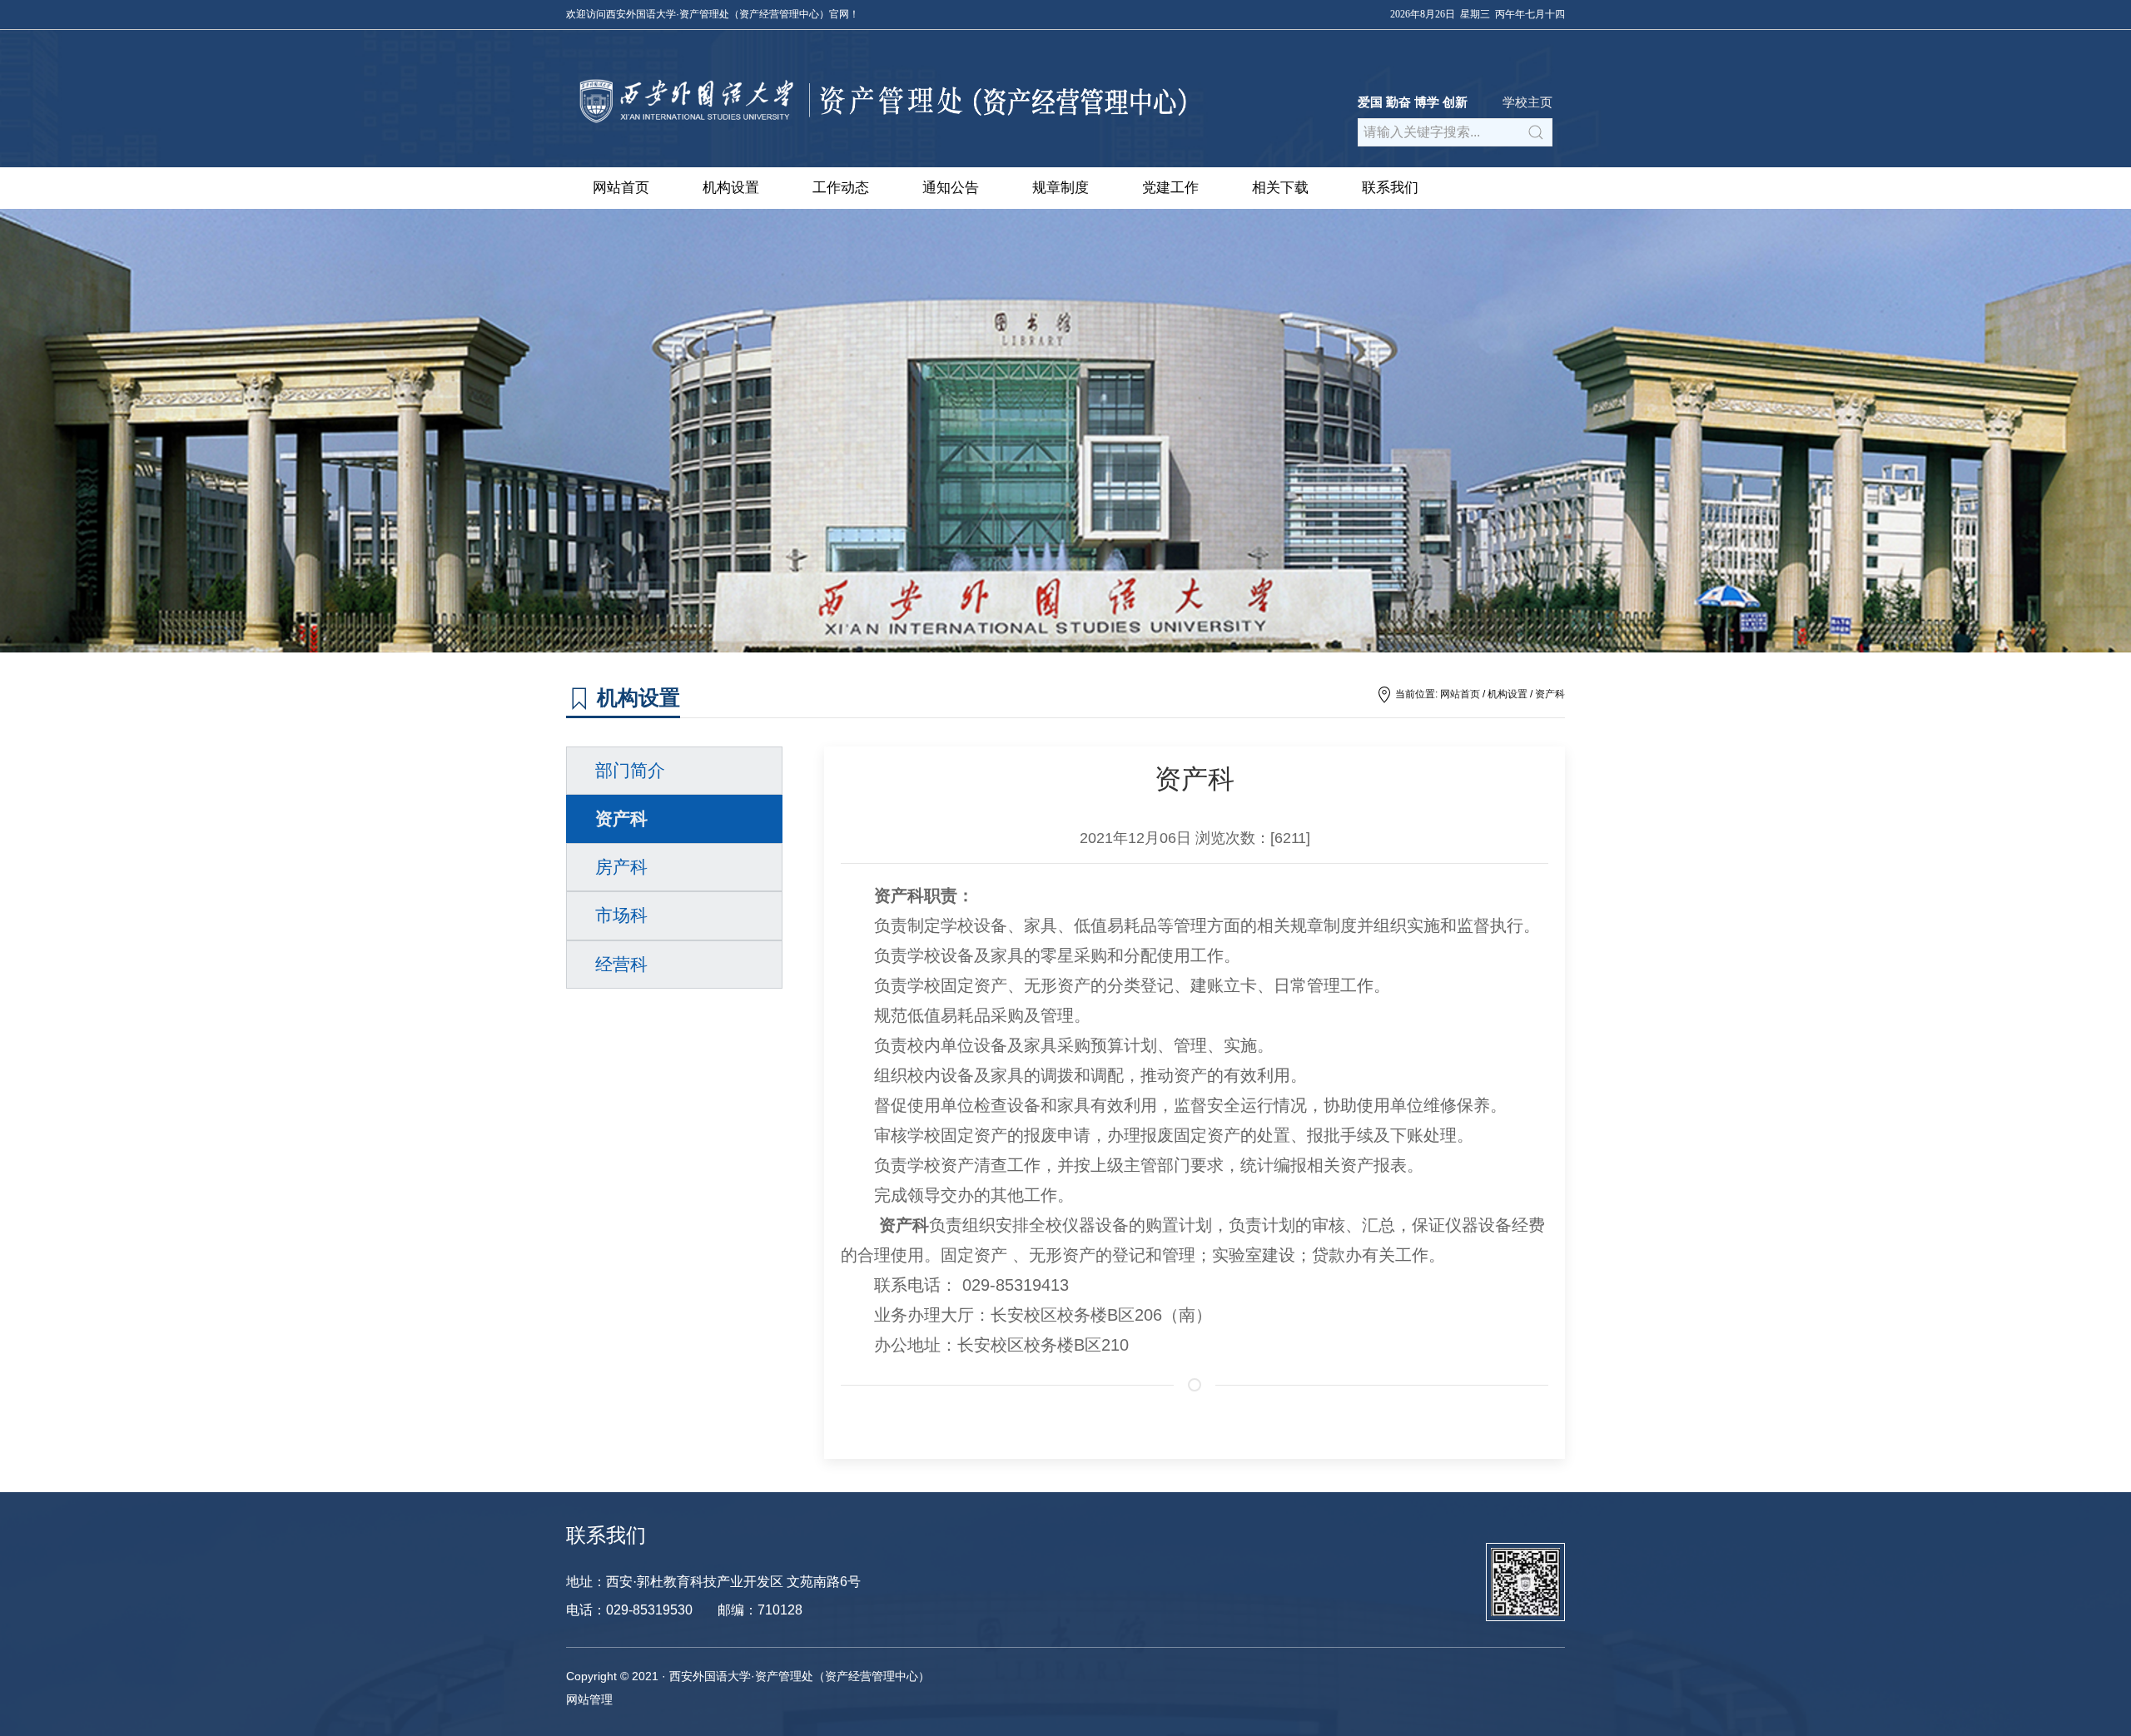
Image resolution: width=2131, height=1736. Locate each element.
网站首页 (621, 188)
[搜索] (1536, 132)
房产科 (621, 867)
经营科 (621, 964)
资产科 (1550, 694)
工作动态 (841, 188)
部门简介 (630, 770)
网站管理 (589, 1699)
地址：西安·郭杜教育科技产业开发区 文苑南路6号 (713, 1582)
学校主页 (1527, 102)
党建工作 (1170, 188)
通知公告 (951, 188)
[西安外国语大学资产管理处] (878, 127)
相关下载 (1280, 188)
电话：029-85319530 (629, 1610)
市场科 (621, 915)
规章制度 (1061, 188)
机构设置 (731, 188)
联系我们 (1390, 188)
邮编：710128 (760, 1610)
